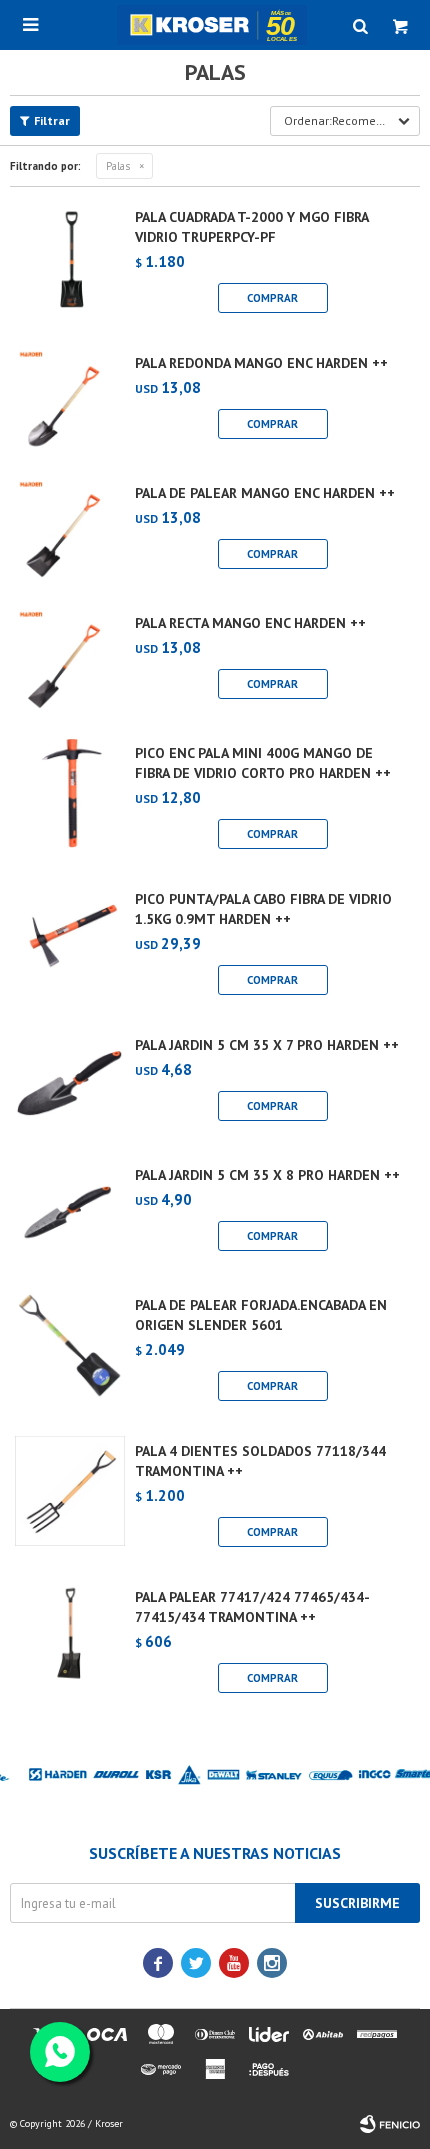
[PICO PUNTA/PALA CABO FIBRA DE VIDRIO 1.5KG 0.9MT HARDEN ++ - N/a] (70, 947)
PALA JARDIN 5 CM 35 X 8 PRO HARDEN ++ (267, 1175)
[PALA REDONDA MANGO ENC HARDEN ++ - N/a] (70, 403)
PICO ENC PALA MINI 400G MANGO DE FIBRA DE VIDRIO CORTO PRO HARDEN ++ (263, 763)
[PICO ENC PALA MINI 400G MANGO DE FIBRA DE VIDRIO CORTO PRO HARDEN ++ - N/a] (70, 801)
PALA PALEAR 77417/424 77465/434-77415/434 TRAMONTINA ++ (252, 1607)
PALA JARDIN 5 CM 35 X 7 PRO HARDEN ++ (267, 1045)
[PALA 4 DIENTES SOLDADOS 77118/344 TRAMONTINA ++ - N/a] (70, 1499)
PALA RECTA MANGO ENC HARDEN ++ (250, 623)
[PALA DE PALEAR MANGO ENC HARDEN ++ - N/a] (70, 533)
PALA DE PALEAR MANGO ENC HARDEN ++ (265, 493)
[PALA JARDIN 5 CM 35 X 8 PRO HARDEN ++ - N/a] (70, 1215)
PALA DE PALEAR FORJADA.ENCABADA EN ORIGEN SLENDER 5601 (261, 1315)
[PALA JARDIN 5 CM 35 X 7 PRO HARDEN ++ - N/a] (70, 1085)
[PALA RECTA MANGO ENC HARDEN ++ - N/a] (70, 663)
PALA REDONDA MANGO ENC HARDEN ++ (261, 363)
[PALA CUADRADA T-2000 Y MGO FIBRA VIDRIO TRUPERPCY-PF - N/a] (70, 265)
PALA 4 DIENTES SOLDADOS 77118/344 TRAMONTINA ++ (260, 1461)
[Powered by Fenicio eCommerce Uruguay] (390, 2124)
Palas (118, 166)
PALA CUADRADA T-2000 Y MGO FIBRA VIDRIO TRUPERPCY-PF (251, 227)
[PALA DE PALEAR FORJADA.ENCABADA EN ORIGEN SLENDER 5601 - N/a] (70, 1353)
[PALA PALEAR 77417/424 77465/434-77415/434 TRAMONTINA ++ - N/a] (70, 1645)
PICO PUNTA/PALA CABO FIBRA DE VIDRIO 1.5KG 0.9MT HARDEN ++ (263, 909)
